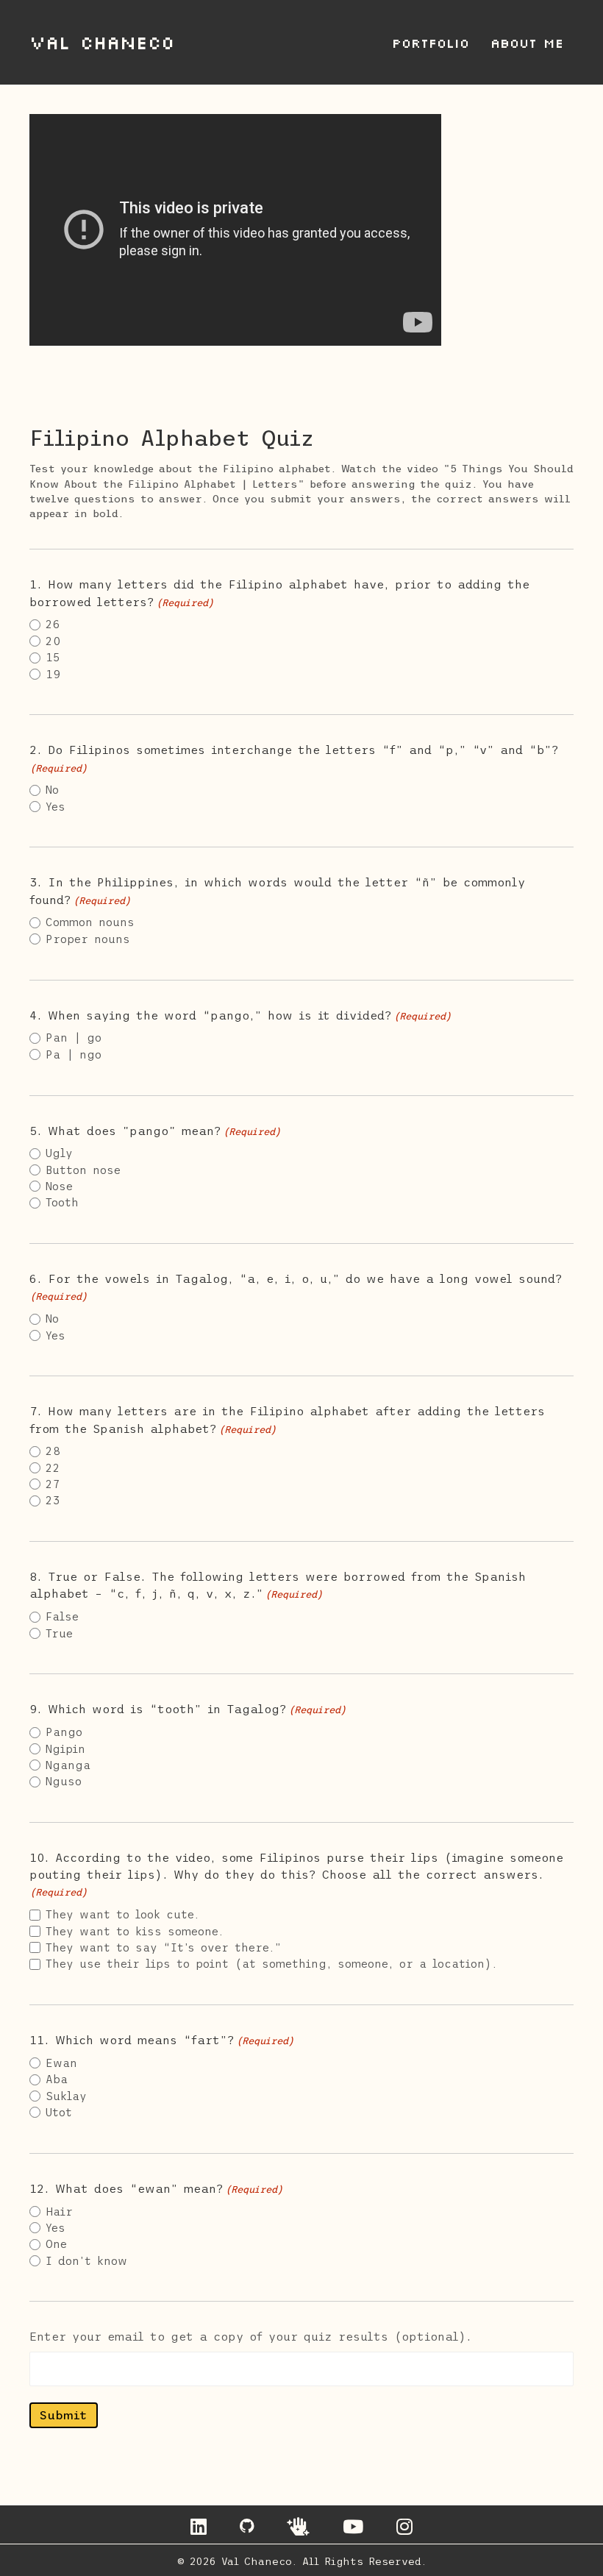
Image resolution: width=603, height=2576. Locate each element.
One (56, 2244)
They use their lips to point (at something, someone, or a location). (271, 1964)
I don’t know (86, 2261)
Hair (59, 2212)
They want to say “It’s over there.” (164, 1947)
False (62, 1616)
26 (53, 624)
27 (53, 1484)
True (59, 1633)
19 (53, 674)
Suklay (66, 2096)
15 (53, 657)
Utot (59, 2112)
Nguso (64, 1781)
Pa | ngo (74, 1054)
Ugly (59, 1153)
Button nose (83, 1170)
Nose (59, 1186)
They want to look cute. (122, 1914)
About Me (527, 43)
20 (53, 641)
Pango (64, 1732)
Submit (64, 2415)
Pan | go (74, 1038)
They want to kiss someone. (135, 1931)
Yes (56, 807)
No (52, 790)
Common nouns (90, 922)
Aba (57, 2079)
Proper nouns (88, 939)
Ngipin (65, 1749)
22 (53, 1468)
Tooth (62, 1202)
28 (53, 1451)
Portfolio (431, 43)
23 (53, 1500)
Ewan (61, 2063)
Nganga (68, 1765)
